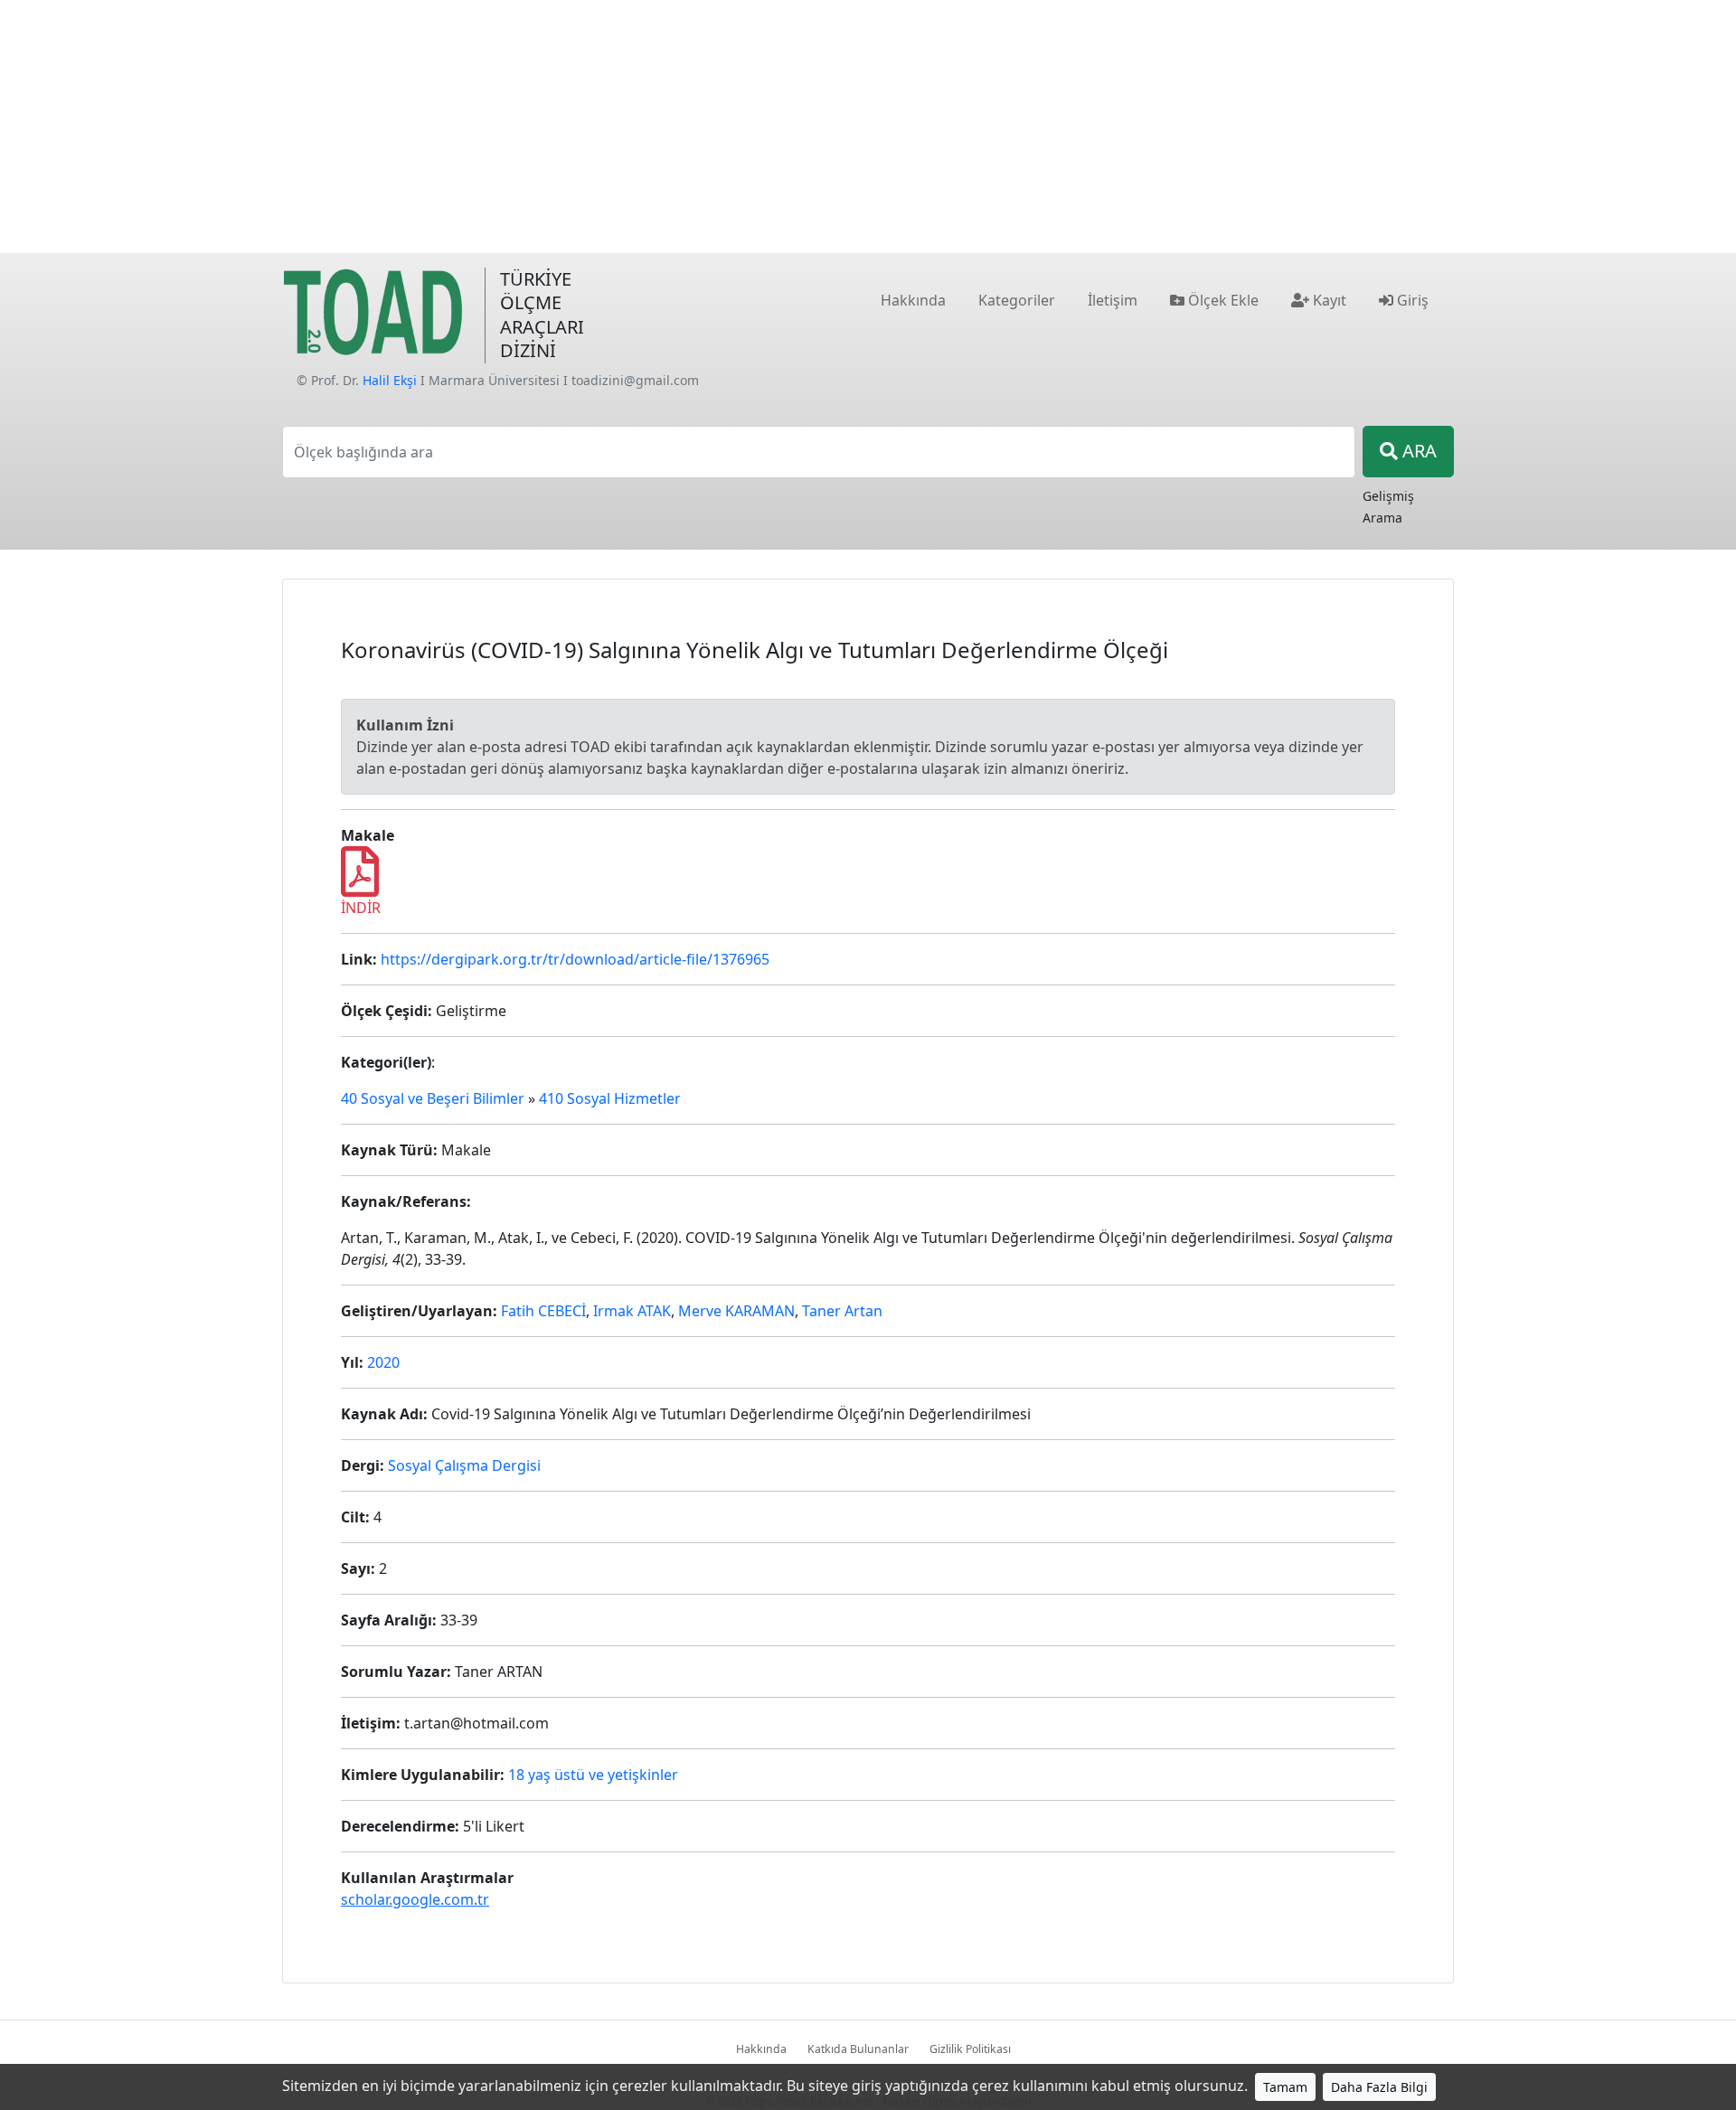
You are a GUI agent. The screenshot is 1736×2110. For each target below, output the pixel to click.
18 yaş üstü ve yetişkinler (593, 1775)
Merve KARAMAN (736, 1311)
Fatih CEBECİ (543, 1311)
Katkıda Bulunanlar (858, 2049)
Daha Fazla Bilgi (1379, 2087)
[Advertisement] (868, 127)
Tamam (1285, 2087)
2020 (383, 1362)
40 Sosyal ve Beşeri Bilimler (433, 1098)
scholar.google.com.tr (415, 1899)
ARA (1417, 451)
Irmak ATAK (632, 1311)
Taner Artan (842, 1311)
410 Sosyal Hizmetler (610, 1098)
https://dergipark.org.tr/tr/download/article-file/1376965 (575, 959)
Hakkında (761, 2049)
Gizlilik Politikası (970, 2049)
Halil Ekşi (390, 380)
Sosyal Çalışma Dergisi (464, 1465)
